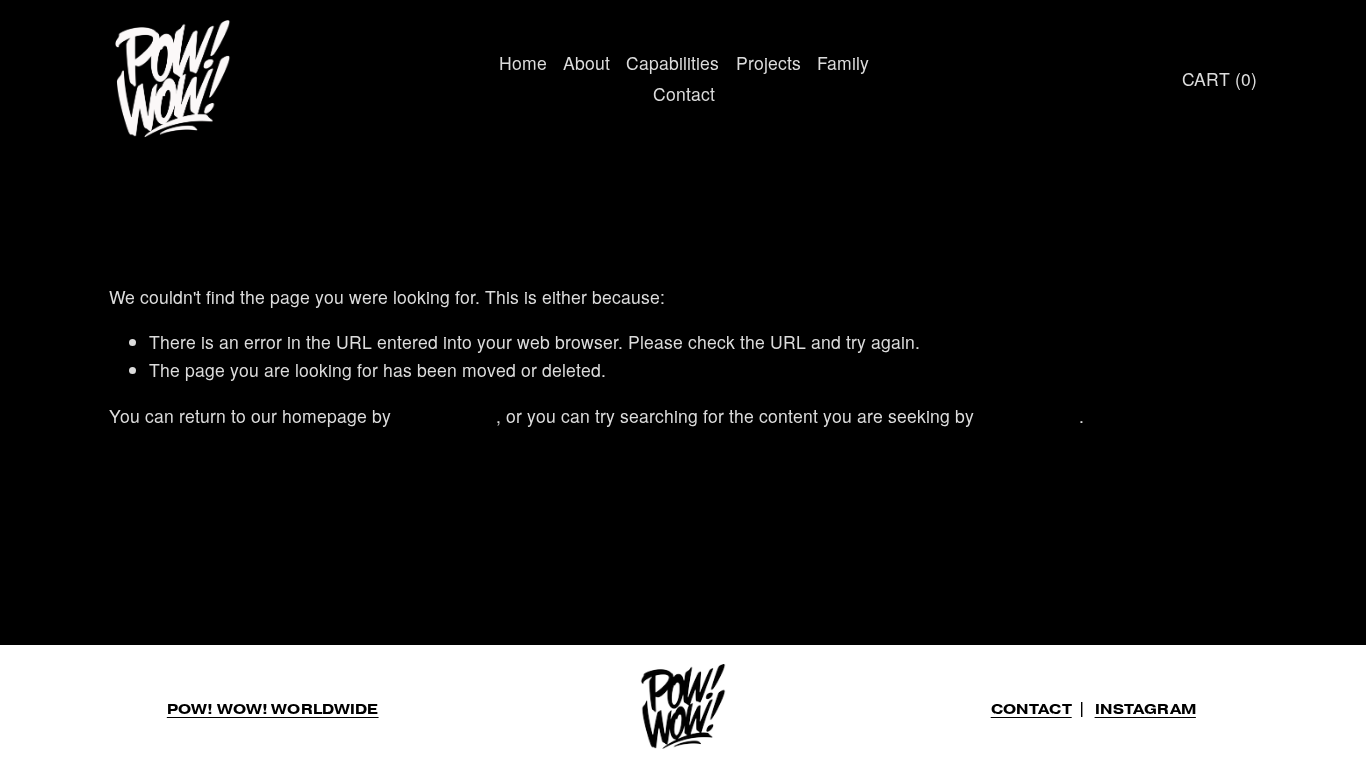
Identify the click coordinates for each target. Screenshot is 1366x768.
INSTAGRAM (1145, 709)
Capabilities (672, 62)
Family (843, 62)
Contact (684, 93)
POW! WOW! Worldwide (273, 709)
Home (523, 62)
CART (1219, 78)
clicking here (446, 415)
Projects (768, 62)
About (586, 62)
